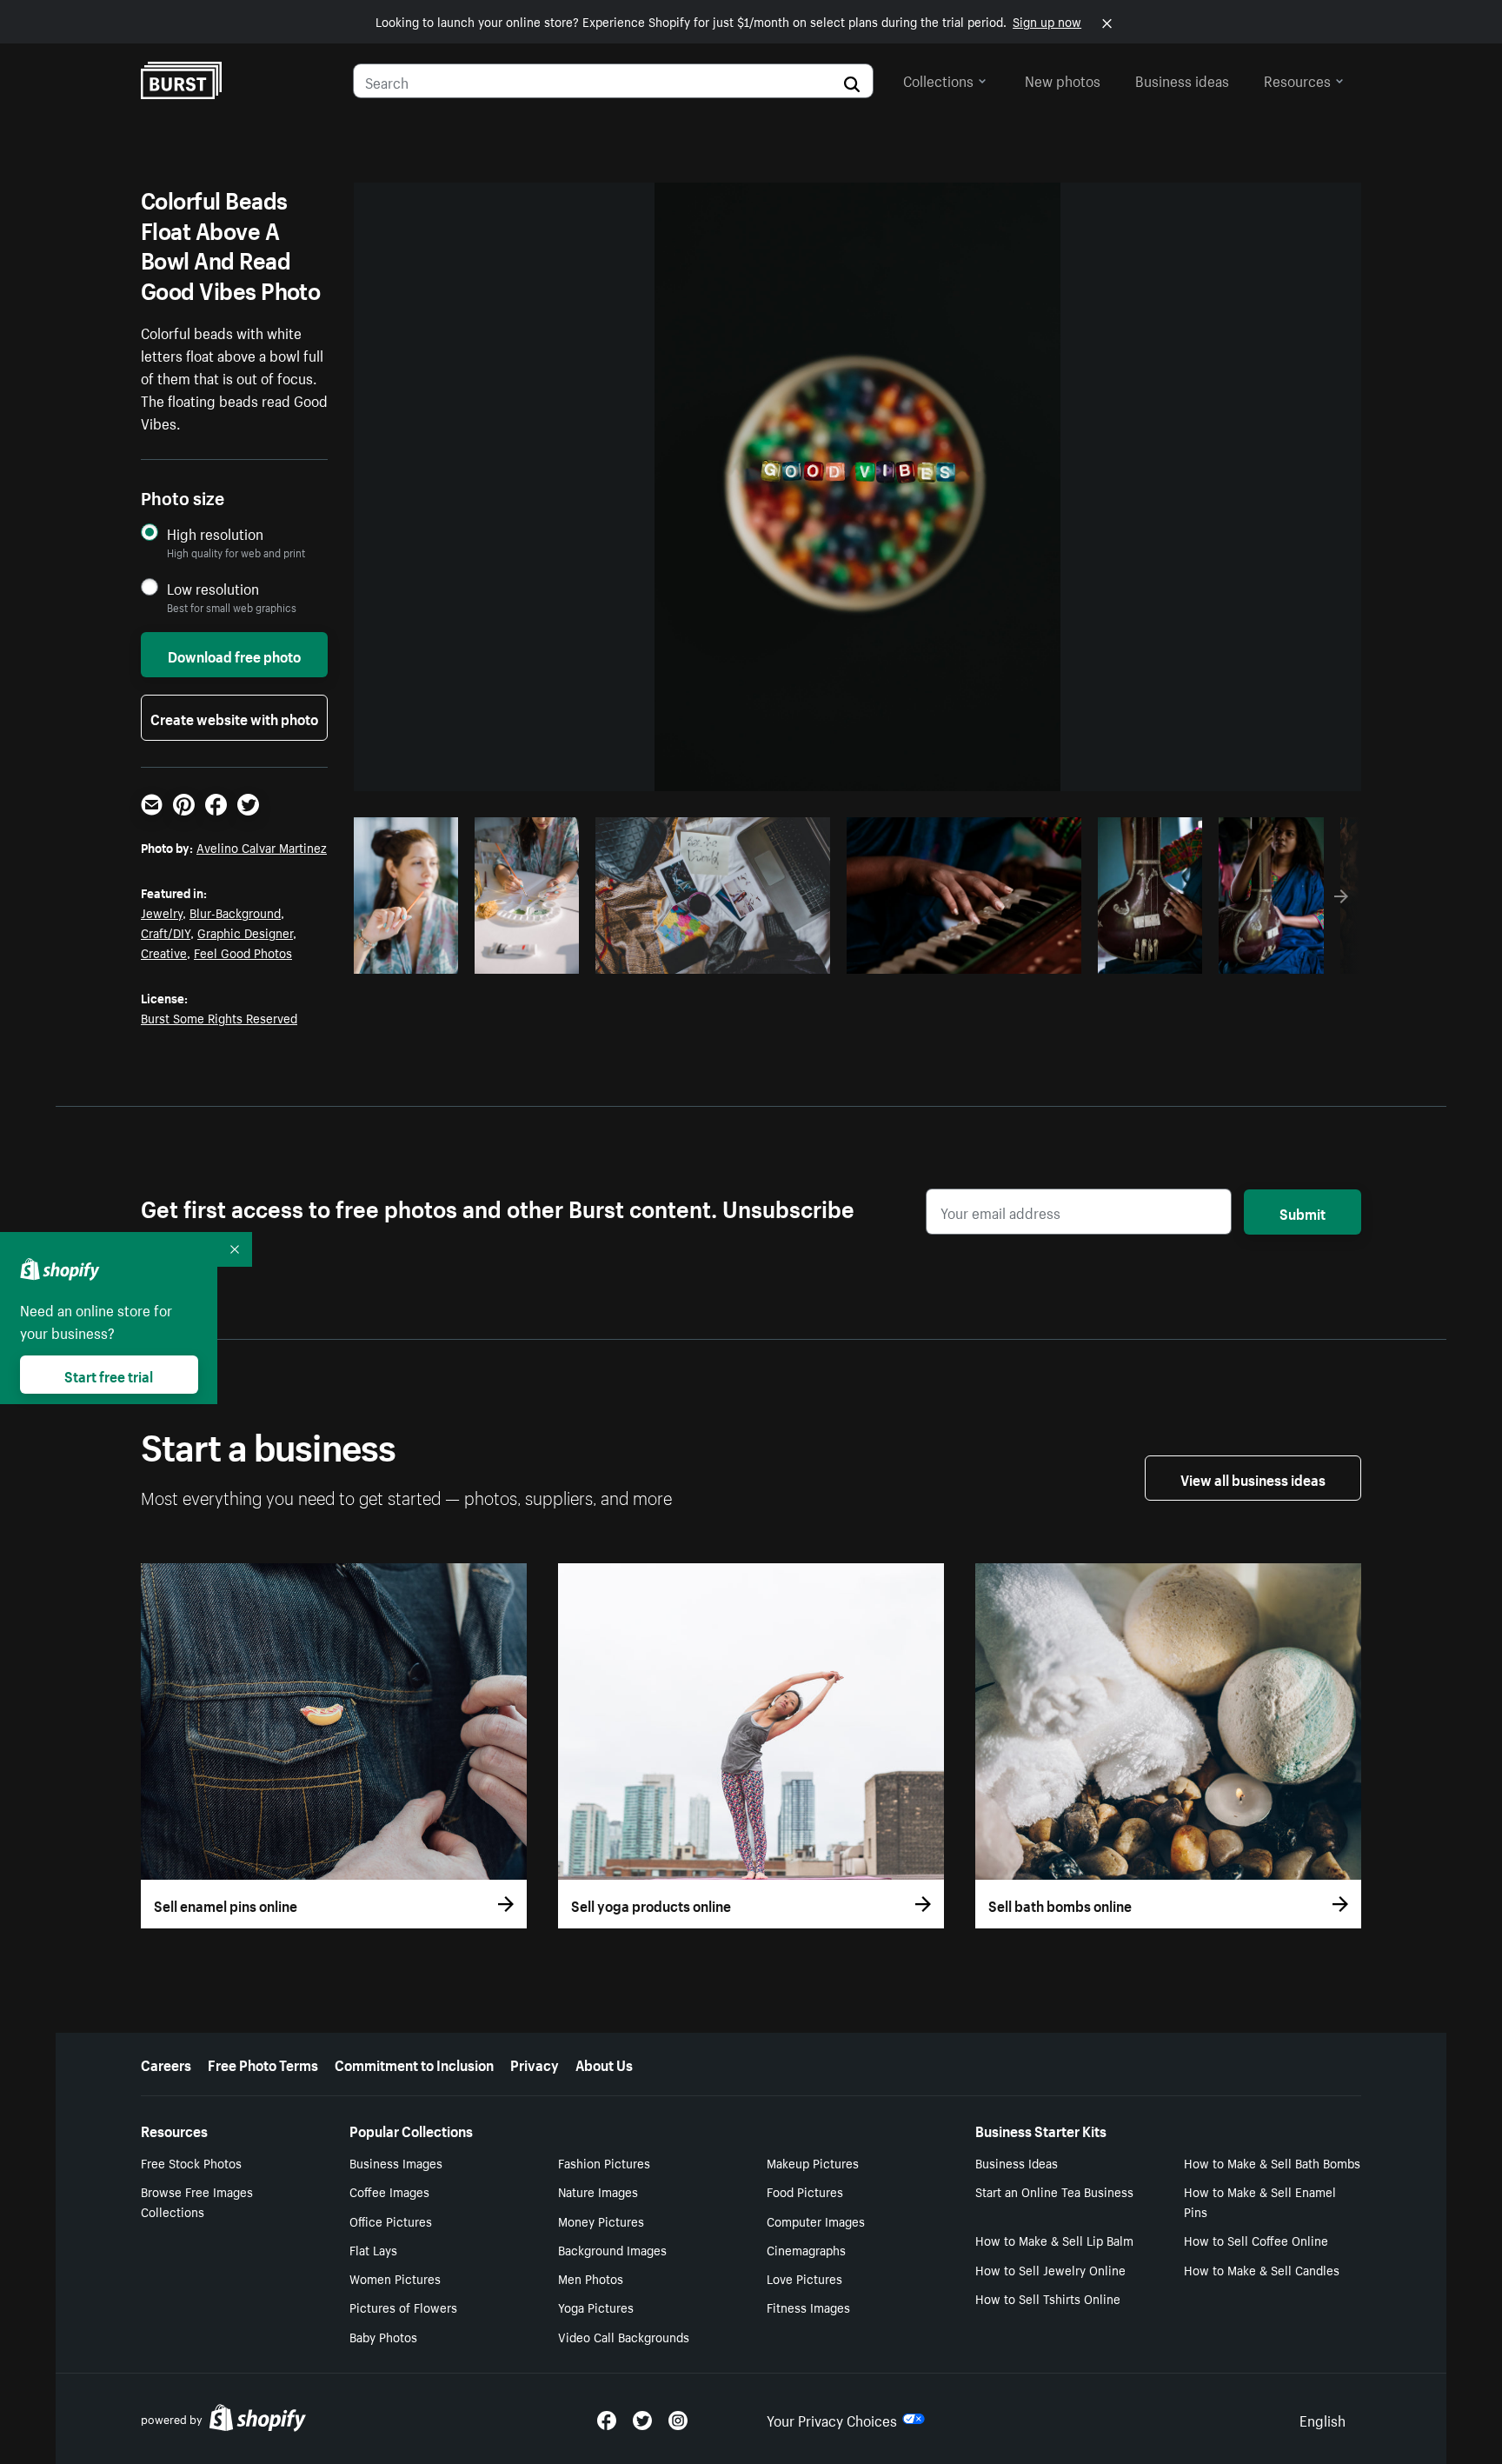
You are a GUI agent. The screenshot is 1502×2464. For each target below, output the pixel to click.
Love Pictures (804, 2278)
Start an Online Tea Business (1054, 2191)
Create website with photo (234, 717)
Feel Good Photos (243, 952)
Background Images (612, 2249)
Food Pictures (805, 2191)
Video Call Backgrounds (624, 2336)
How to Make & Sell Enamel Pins (1260, 2201)
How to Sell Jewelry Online (1050, 2269)
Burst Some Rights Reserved (219, 1017)
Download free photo (234, 655)
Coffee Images (389, 2191)
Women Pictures (395, 2278)
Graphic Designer (245, 932)
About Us (604, 2063)
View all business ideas (1253, 1478)
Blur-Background (235, 912)
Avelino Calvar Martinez (262, 847)
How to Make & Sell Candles (1262, 2269)
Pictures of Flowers (403, 2307)
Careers (166, 2063)
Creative (164, 952)
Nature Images (598, 2191)
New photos (1063, 79)
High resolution (215, 533)
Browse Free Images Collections (197, 2201)
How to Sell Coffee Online (1256, 2240)
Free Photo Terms (263, 2063)
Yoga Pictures (596, 2307)
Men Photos (591, 2278)
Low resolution (213, 588)
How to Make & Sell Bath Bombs (1272, 2162)
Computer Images (816, 2221)
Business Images (396, 2162)
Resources (1297, 79)
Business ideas (1182, 79)
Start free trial (109, 1375)
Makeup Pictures (813, 2162)
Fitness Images (808, 2307)
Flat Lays (373, 2249)
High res (711, 956)
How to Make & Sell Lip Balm (1054, 2240)
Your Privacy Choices (832, 2419)
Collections (938, 79)
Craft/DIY (166, 932)
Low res (412, 956)
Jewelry (162, 912)
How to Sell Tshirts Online (1048, 2298)
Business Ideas (1017, 2162)
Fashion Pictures (604, 2162)
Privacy (535, 2063)
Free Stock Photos (191, 2162)
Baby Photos (383, 2336)
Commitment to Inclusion (414, 2063)
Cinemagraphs (806, 2249)
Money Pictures (601, 2221)
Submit (1303, 1212)
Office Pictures (391, 2221)
